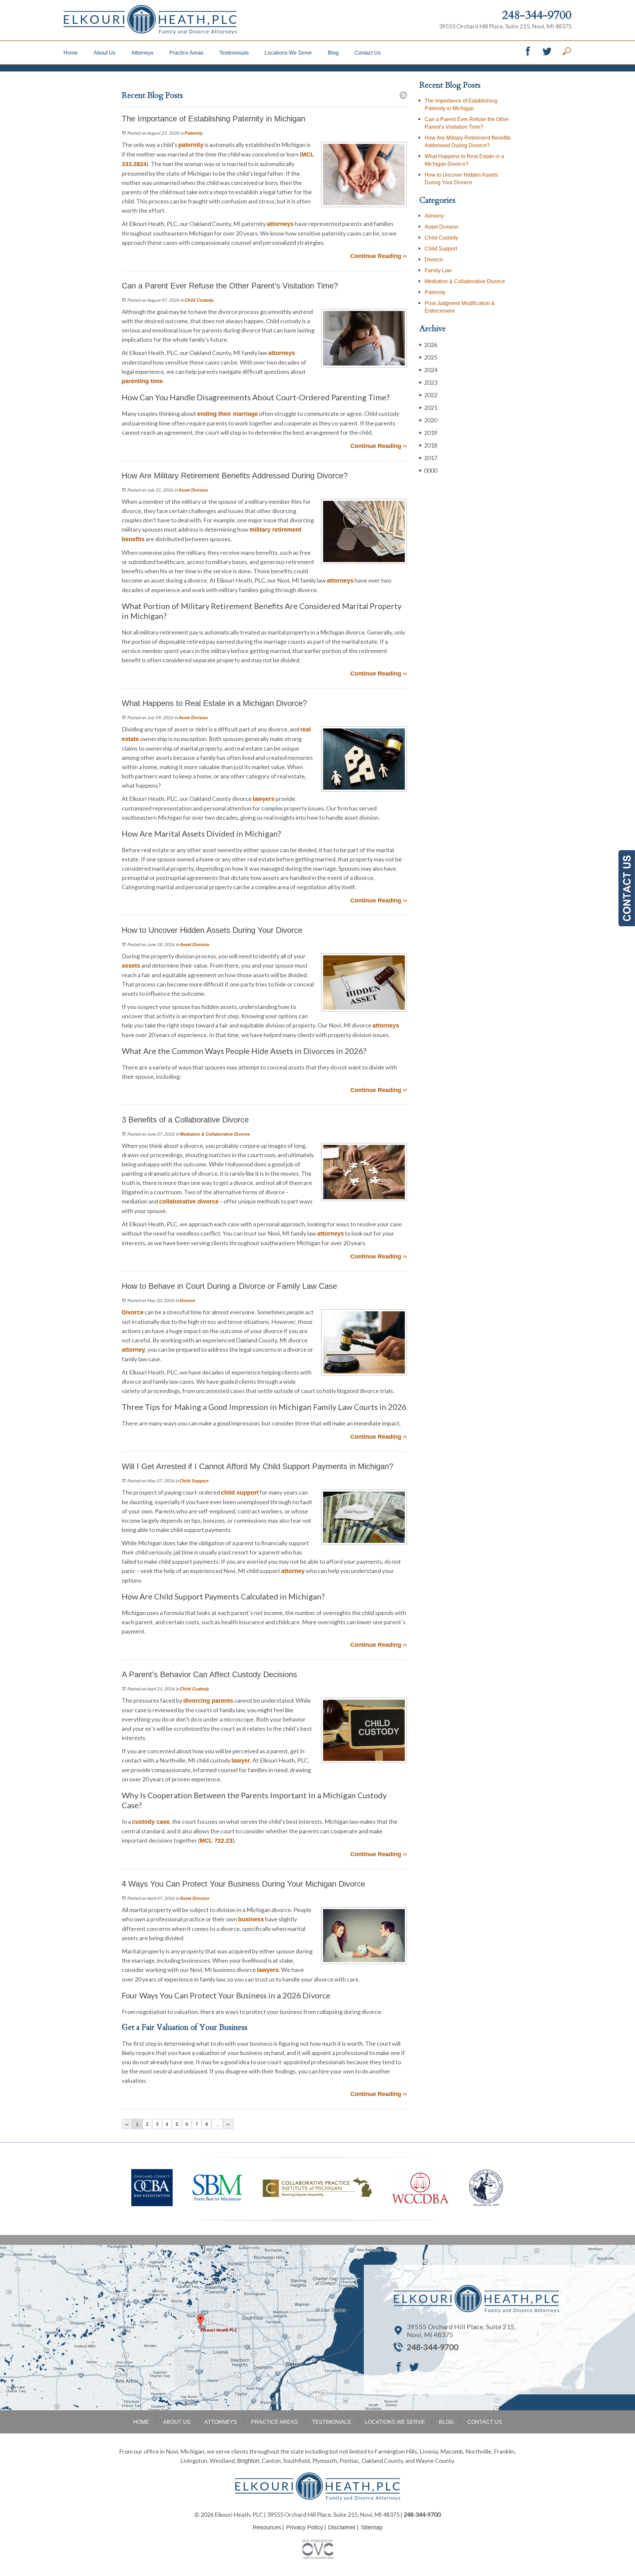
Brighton (248, 2461)
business (251, 1919)
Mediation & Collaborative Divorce (215, 1134)
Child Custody (199, 300)
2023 (428, 382)
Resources (267, 2527)
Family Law (438, 270)
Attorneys (142, 53)
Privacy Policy (305, 2527)
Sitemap (372, 2527)
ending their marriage (228, 414)
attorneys (280, 224)
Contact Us (368, 53)
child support (240, 1493)
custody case (151, 1822)
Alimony (434, 216)
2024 (428, 370)
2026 (428, 345)
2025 (428, 357)
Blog (333, 53)
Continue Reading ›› (379, 256)
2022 (428, 395)
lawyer (241, 1761)
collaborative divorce (189, 1201)
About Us (105, 53)
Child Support (194, 1481)
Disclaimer (342, 2527)
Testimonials (234, 53)
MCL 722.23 (216, 1841)
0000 (428, 470)
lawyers (264, 799)
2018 (428, 445)
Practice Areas (186, 53)
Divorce (187, 1301)
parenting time (142, 381)
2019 (428, 433)
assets (131, 966)
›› (228, 2124)
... (217, 2124)
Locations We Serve (288, 53)
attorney (133, 1350)
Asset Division (193, 490)
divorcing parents (208, 1701)
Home (71, 53)
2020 (428, 420)
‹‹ (127, 2124)
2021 (428, 408)
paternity (191, 145)
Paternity (194, 133)
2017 (428, 458)
